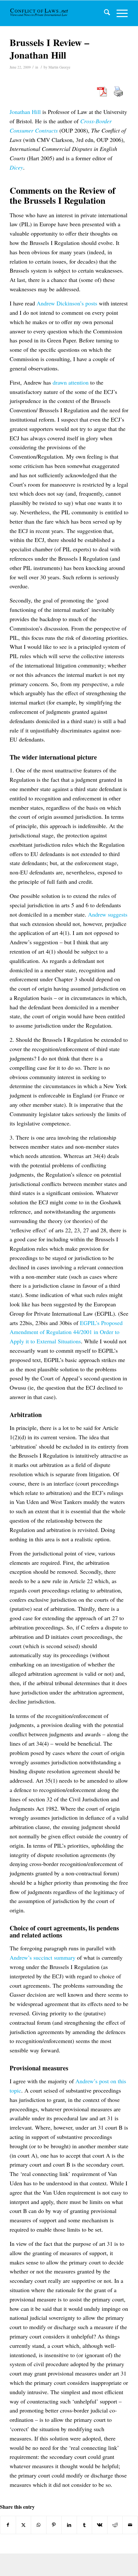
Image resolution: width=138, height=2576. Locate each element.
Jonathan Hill (25, 112)
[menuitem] (104, 13)
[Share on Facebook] (8, 2525)
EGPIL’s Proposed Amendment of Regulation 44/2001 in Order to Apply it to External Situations (66, 1332)
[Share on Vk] (100, 2525)
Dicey (16, 167)
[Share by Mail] (130, 2525)
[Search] (104, 13)
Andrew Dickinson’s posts (67, 303)
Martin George (59, 67)
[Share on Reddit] (115, 2525)
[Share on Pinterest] (54, 2525)
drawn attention (71, 382)
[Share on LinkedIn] (69, 2525)
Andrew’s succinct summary (43, 1957)
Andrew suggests (108, 914)
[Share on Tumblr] (85, 2525)
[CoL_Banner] (40, 13)
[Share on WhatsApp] (39, 2525)
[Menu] (119, 13)
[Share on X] (24, 2525)
